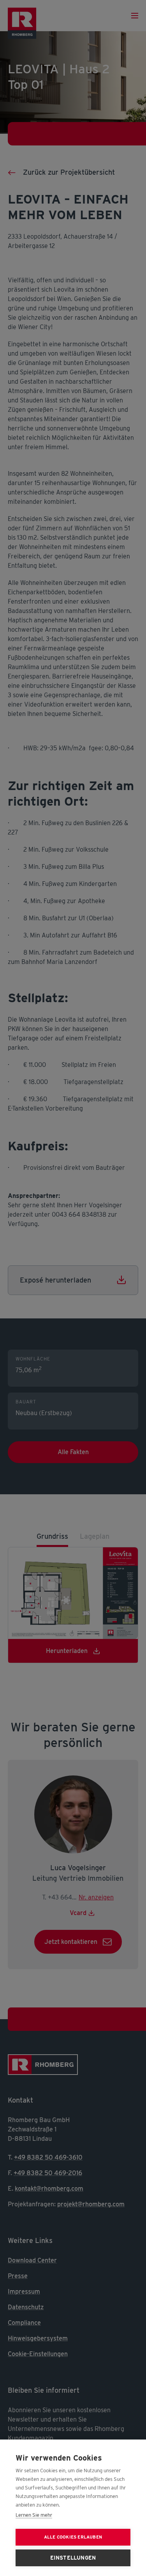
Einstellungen (73, 2558)
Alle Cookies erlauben (73, 2537)
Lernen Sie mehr (34, 2515)
